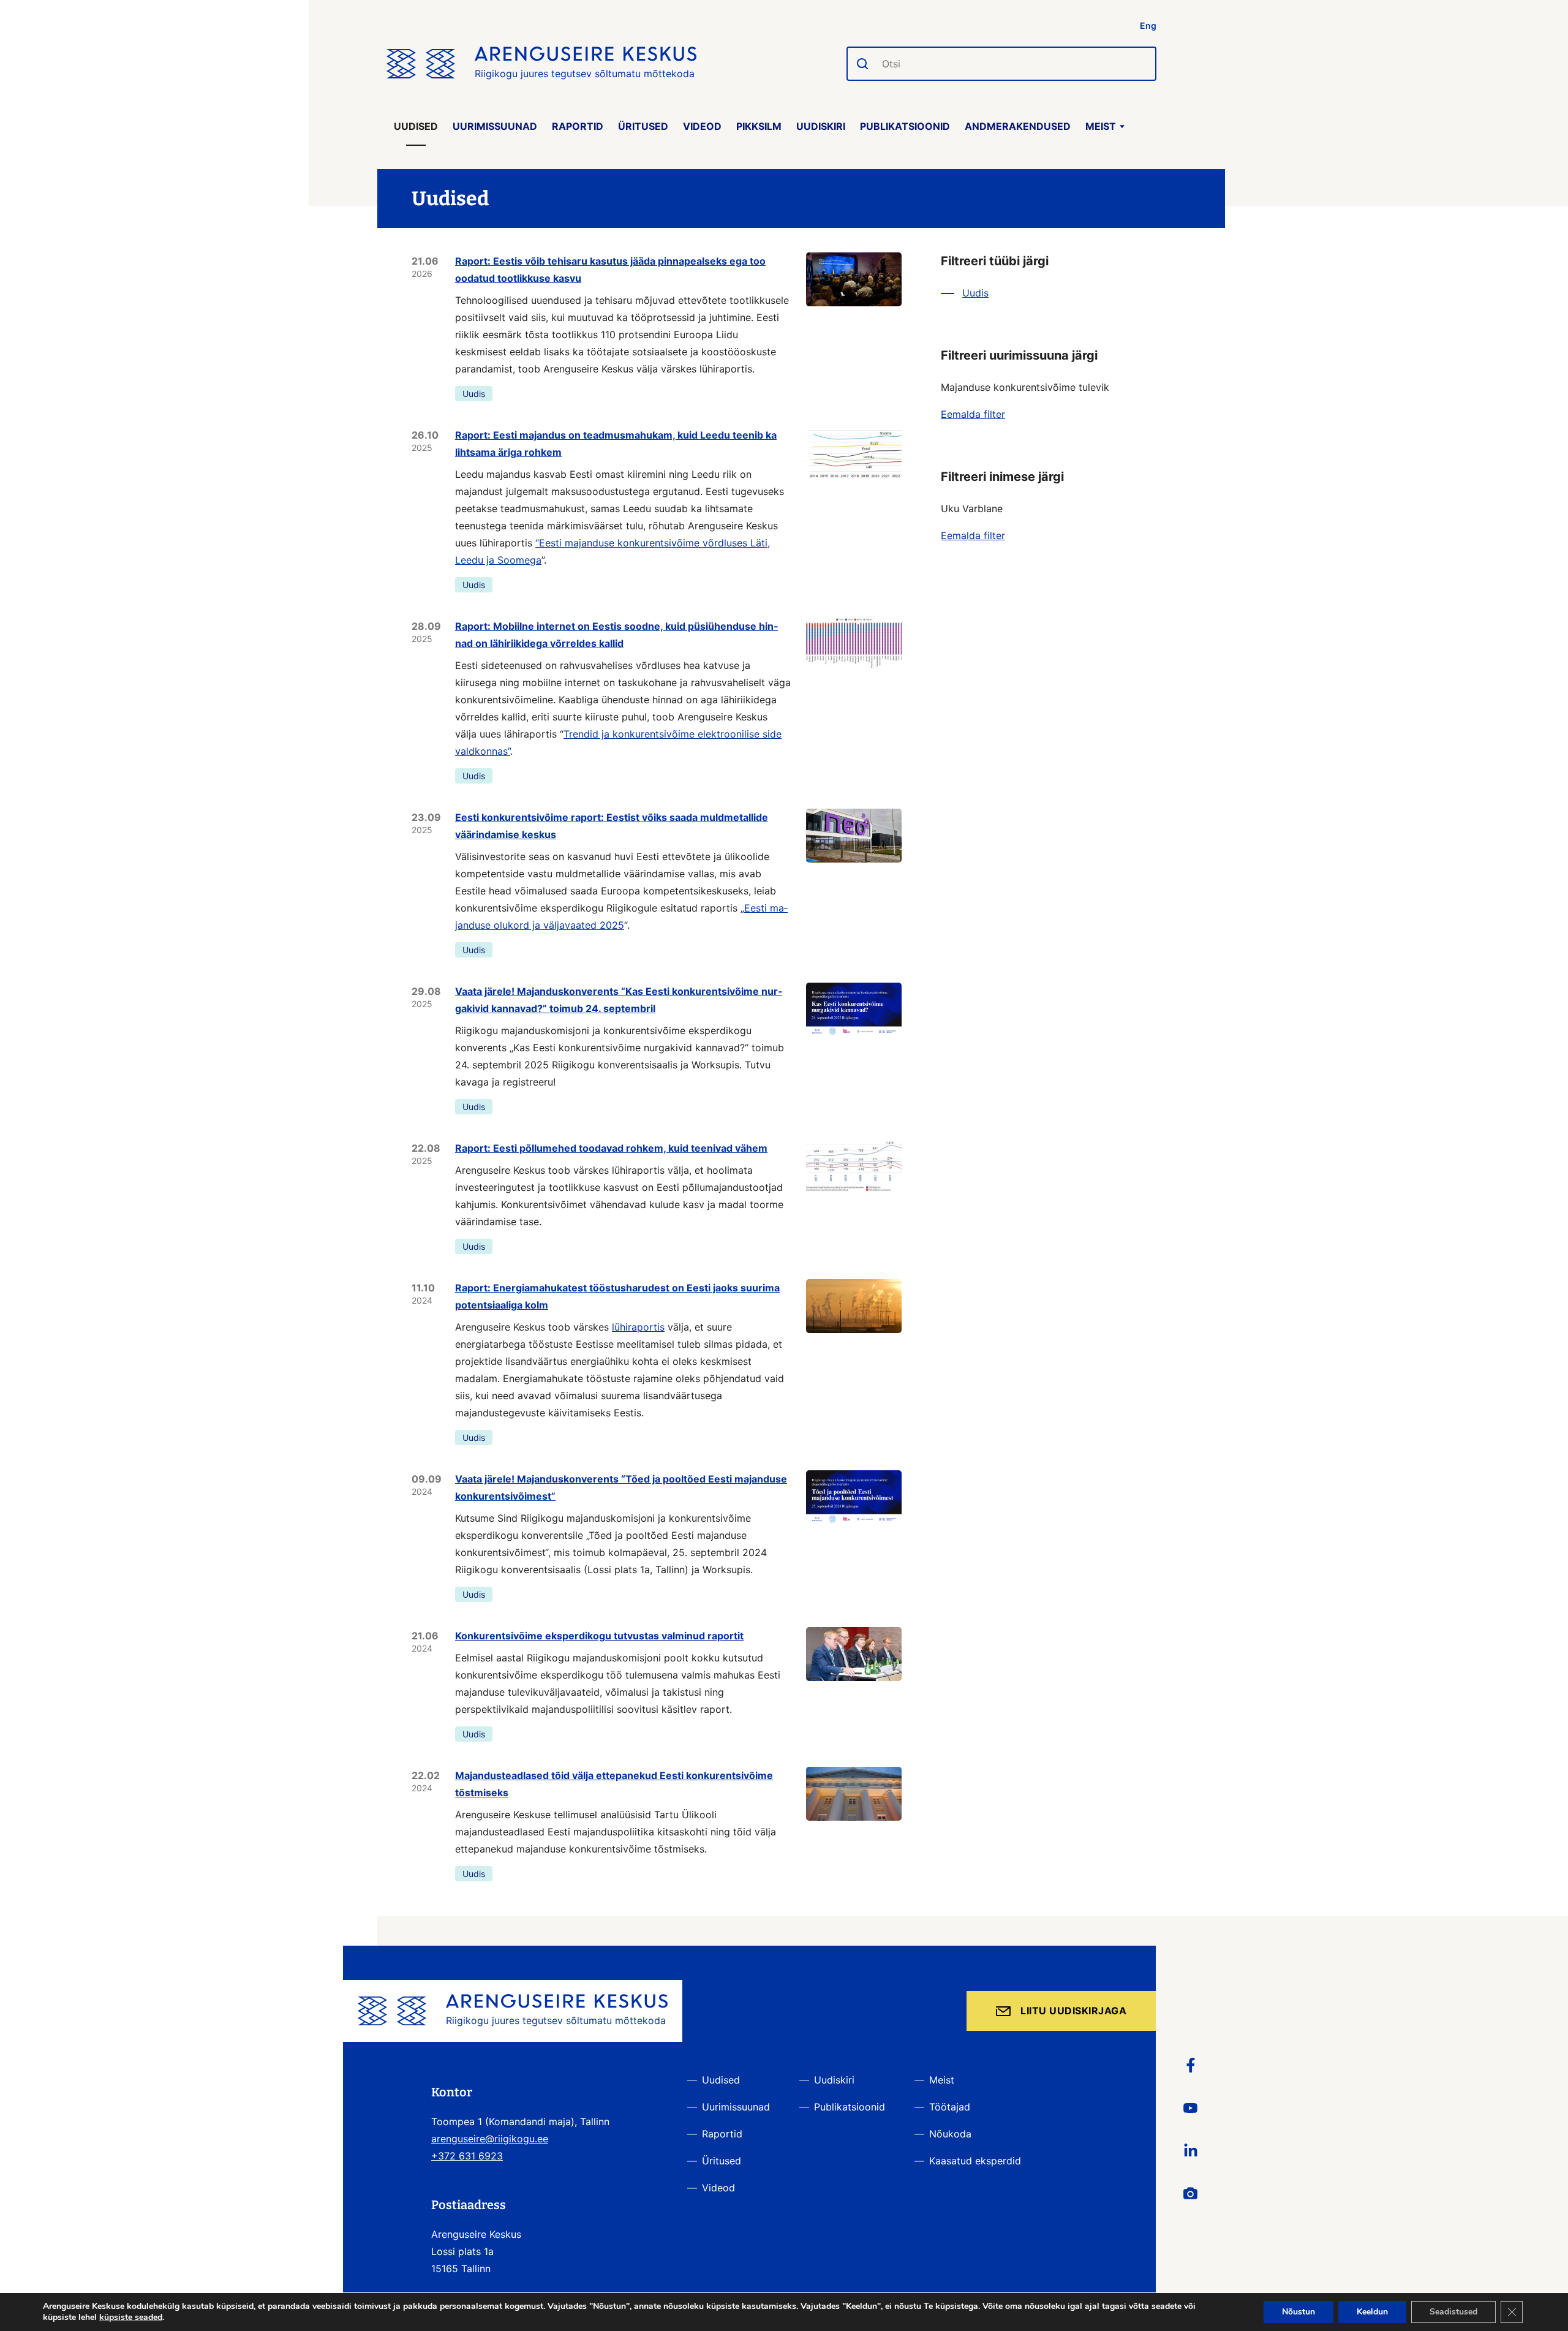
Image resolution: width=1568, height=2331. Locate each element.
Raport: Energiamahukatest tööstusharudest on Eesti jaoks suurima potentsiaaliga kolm (617, 1296)
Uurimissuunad (495, 126)
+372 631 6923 (467, 2156)
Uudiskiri (821, 126)
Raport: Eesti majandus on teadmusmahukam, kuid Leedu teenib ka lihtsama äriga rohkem (616, 444)
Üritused (643, 126)
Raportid (578, 126)
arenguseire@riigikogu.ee (490, 2139)
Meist (1101, 126)
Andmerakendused (1018, 126)
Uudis (474, 394)
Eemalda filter (973, 414)
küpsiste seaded (131, 2318)
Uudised (416, 126)
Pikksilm (759, 126)
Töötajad (950, 2107)
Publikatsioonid (905, 126)
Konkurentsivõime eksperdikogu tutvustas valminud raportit (599, 1636)
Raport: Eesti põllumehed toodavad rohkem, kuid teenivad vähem (611, 1148)
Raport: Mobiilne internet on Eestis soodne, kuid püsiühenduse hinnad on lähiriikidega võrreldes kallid (616, 635)
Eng (1148, 25)
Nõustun (1298, 2312)
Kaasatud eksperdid (975, 2161)
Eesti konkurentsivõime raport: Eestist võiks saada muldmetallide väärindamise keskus (612, 826)
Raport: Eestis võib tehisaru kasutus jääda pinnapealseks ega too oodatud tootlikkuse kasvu (610, 270)
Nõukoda (950, 2134)
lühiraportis (638, 1327)
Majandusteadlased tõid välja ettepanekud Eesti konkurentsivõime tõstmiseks (614, 1784)
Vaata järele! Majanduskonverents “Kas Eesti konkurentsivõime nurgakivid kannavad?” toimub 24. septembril (619, 1000)
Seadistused (1453, 2312)
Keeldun (1372, 2312)
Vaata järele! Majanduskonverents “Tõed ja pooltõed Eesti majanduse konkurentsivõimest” (621, 1487)
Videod (702, 126)
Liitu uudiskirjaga (1073, 2011)
